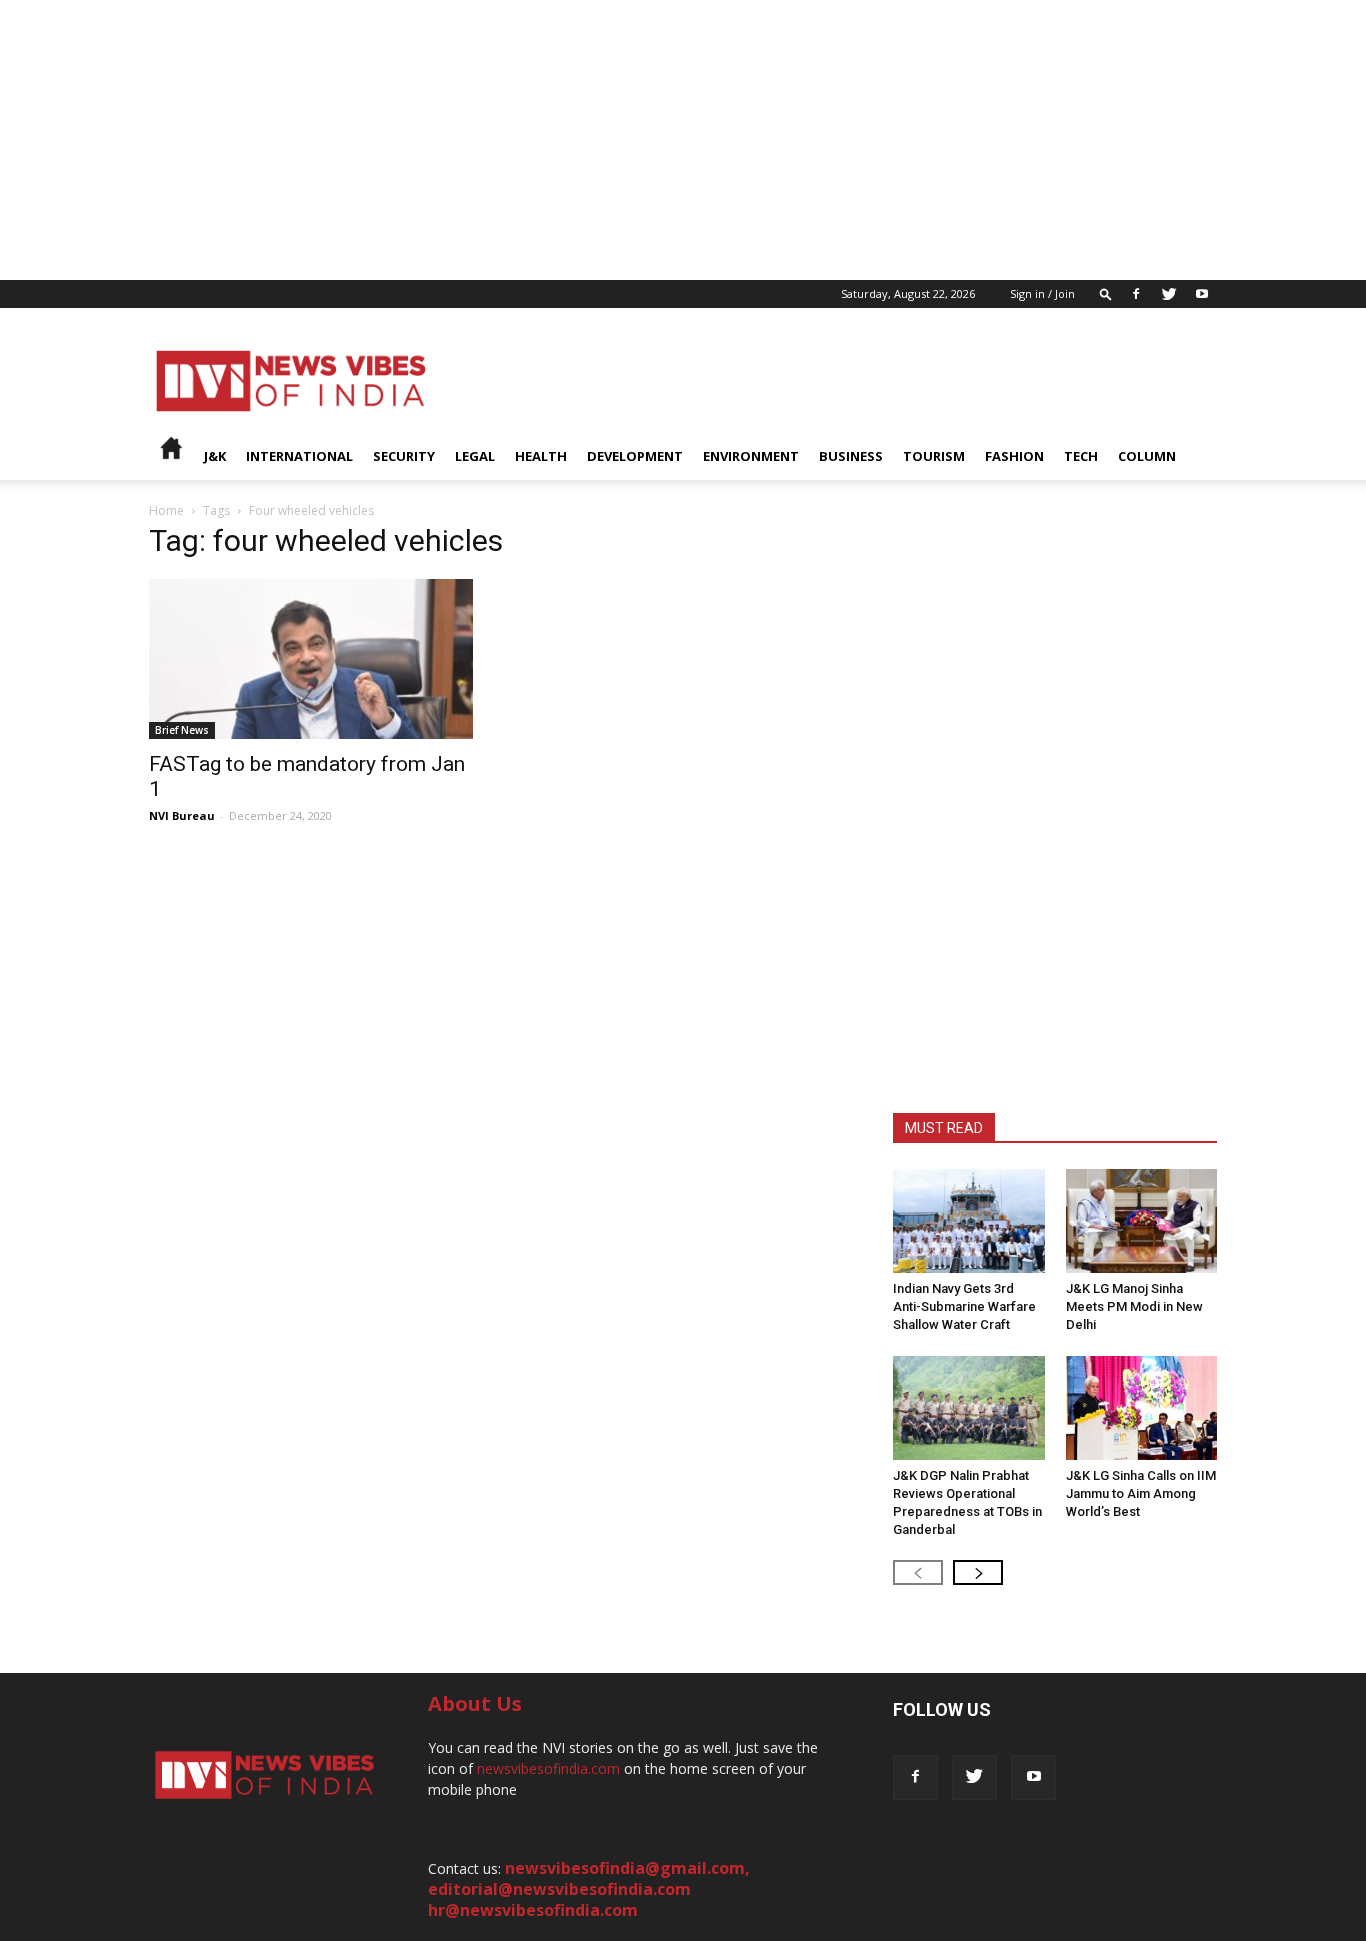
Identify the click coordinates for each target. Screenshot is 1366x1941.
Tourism (934, 456)
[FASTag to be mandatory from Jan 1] (311, 659)
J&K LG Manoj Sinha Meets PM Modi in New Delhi (1134, 1306)
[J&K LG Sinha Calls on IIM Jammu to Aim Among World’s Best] (1142, 1408)
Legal (475, 456)
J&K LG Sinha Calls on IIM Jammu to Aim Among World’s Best (1141, 1493)
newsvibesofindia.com (548, 1768)
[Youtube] (1202, 294)
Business (851, 456)
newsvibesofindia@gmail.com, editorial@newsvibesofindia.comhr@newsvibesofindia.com (589, 1889)
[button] (1106, 293)
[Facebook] (1136, 294)
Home (166, 510)
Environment (751, 456)
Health (541, 456)
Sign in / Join (1042, 293)
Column (1147, 456)
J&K (215, 456)
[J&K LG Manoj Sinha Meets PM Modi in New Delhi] (1142, 1221)
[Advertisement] (600, 140)
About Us (475, 1703)
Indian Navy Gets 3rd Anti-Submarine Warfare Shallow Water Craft (964, 1306)
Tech (1081, 456)
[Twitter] (1169, 294)
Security (404, 456)
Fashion (1014, 456)
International (299, 456)
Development (635, 456)
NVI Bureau (182, 815)
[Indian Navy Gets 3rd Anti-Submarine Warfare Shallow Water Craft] (969, 1221)
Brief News (182, 730)
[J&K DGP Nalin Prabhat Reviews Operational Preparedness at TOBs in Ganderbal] (969, 1408)
